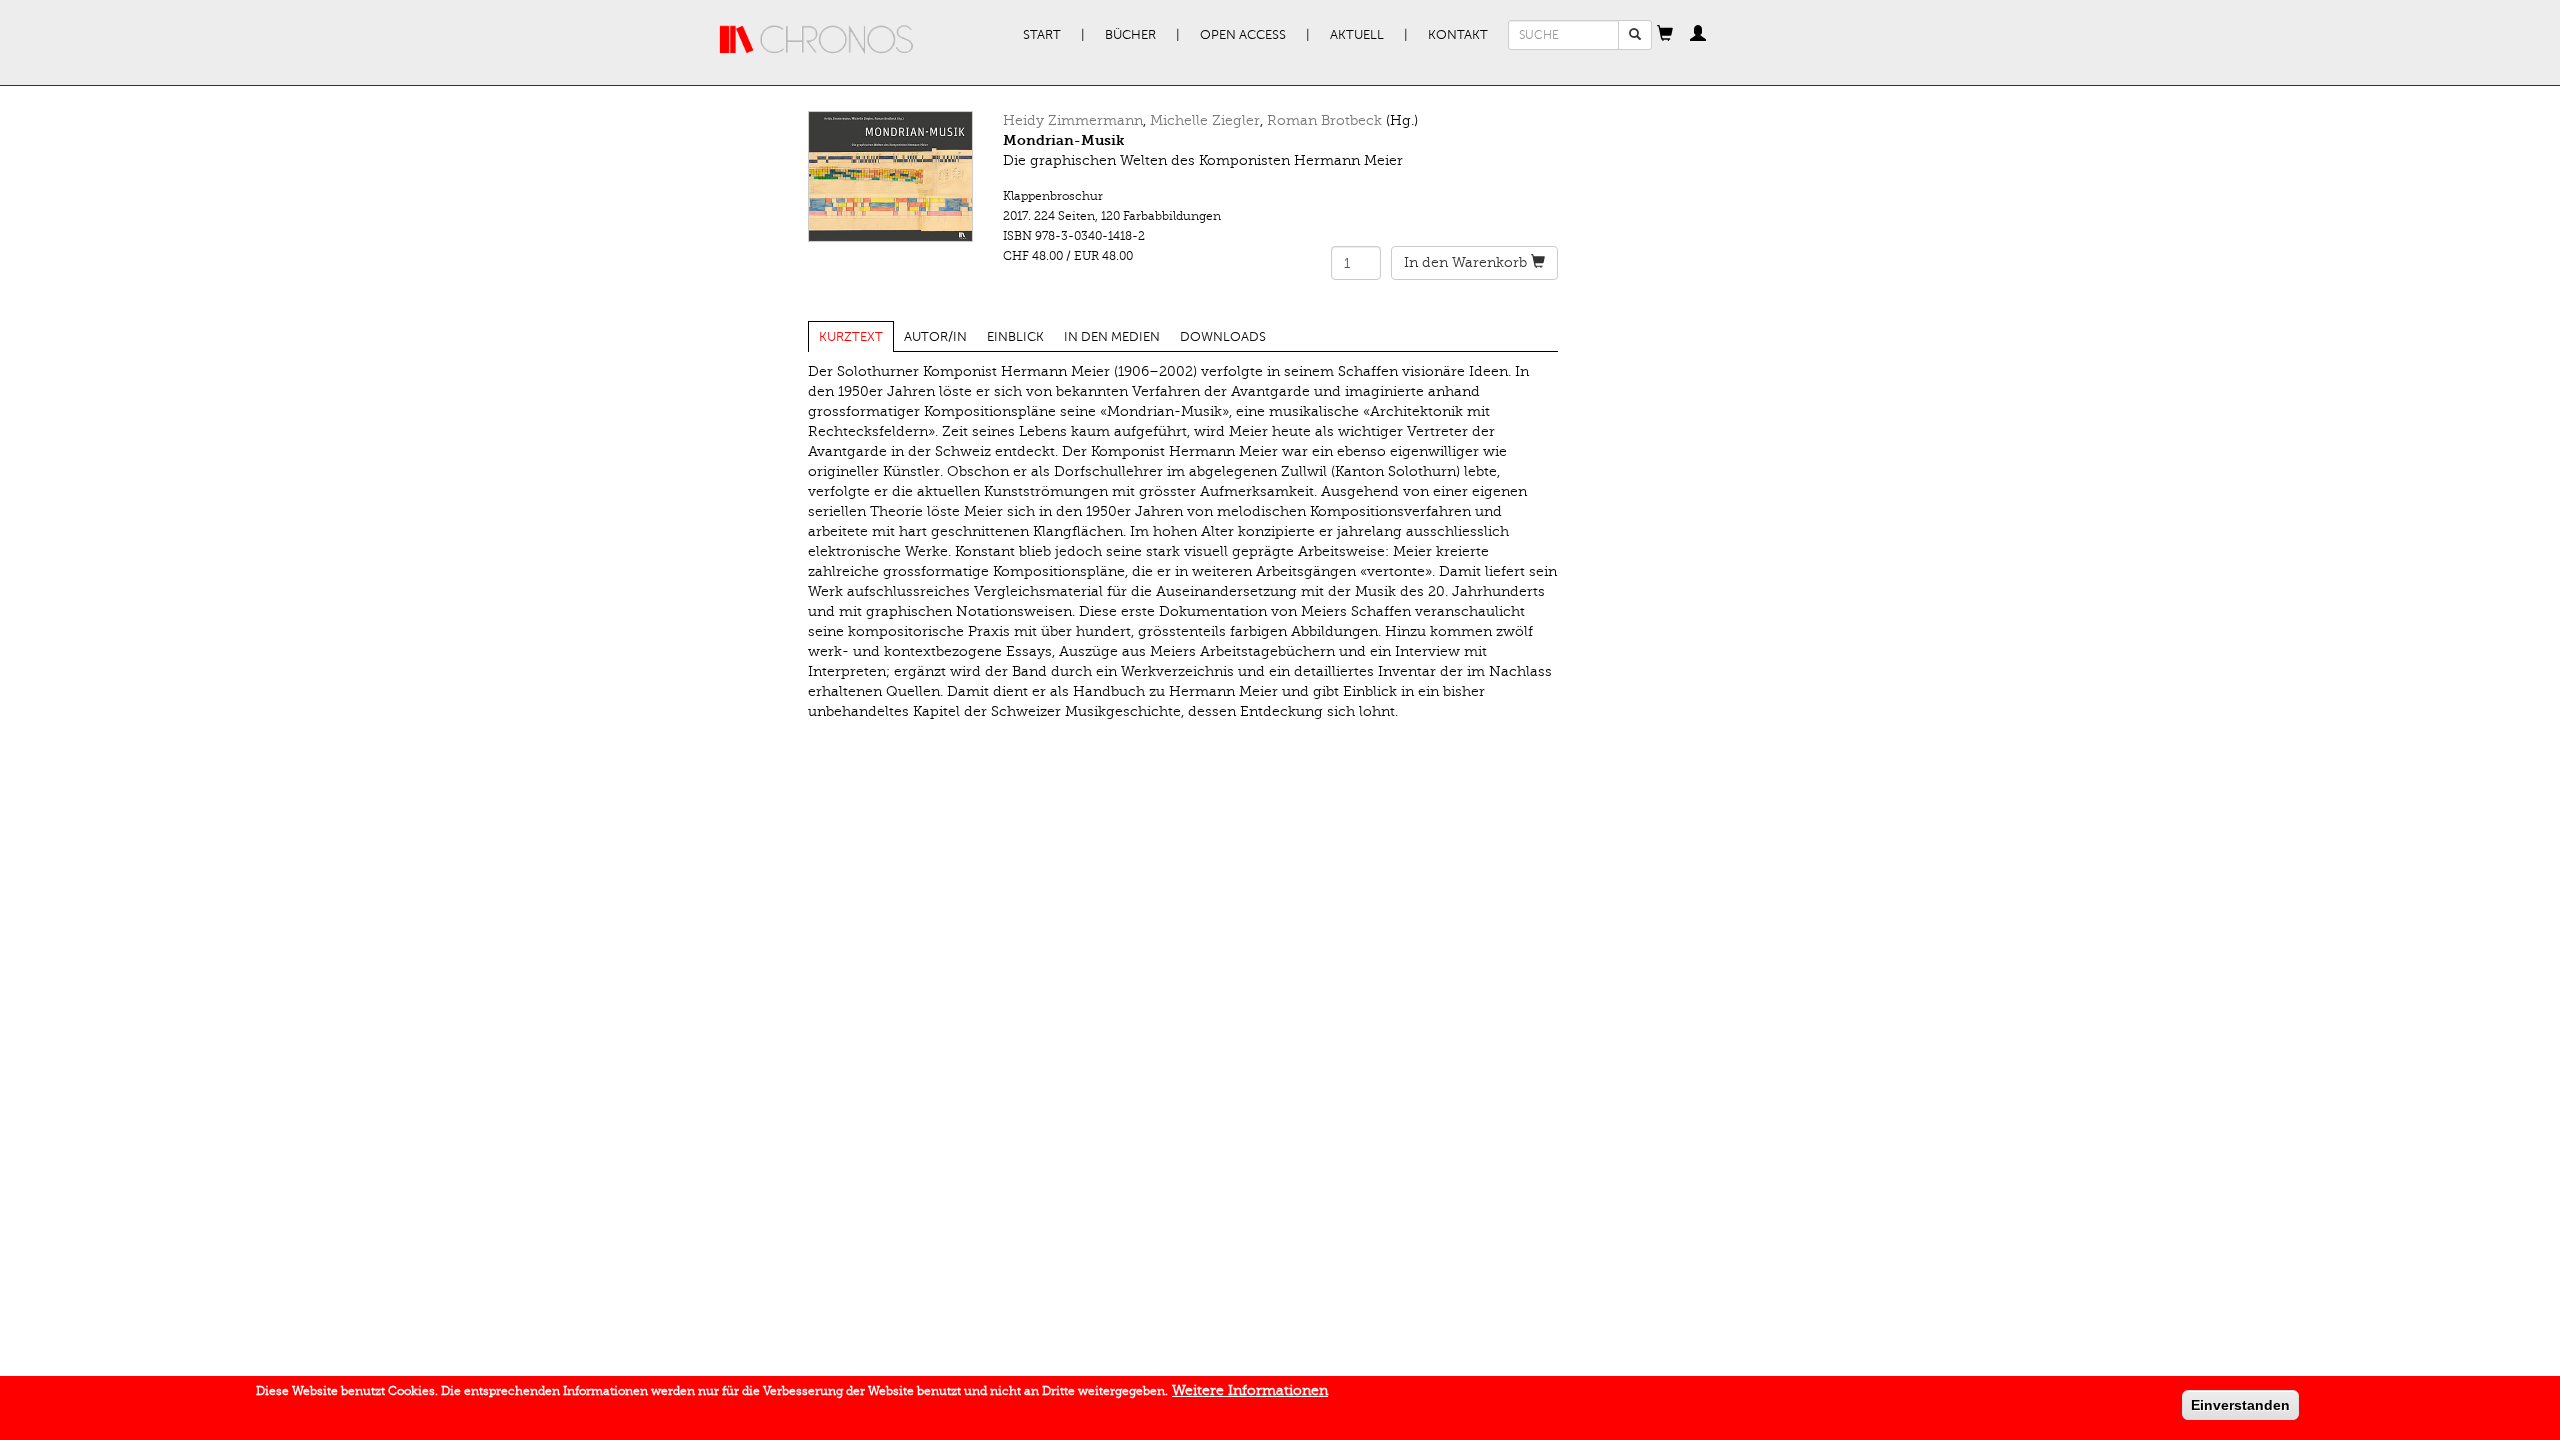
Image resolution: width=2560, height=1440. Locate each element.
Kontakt (1458, 35)
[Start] (817, 40)
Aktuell (1357, 35)
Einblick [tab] (1015, 337)
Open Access (1243, 35)
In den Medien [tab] (1112, 337)
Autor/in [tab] (935, 337)
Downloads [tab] (1223, 337)
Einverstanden (2240, 1405)
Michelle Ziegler (1205, 120)
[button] (1665, 35)
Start (1042, 35)
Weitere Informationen (1250, 1390)
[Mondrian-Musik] (890, 176)
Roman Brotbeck (1324, 120)
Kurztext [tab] (851, 337)
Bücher (1130, 35)
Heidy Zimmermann (1073, 120)
